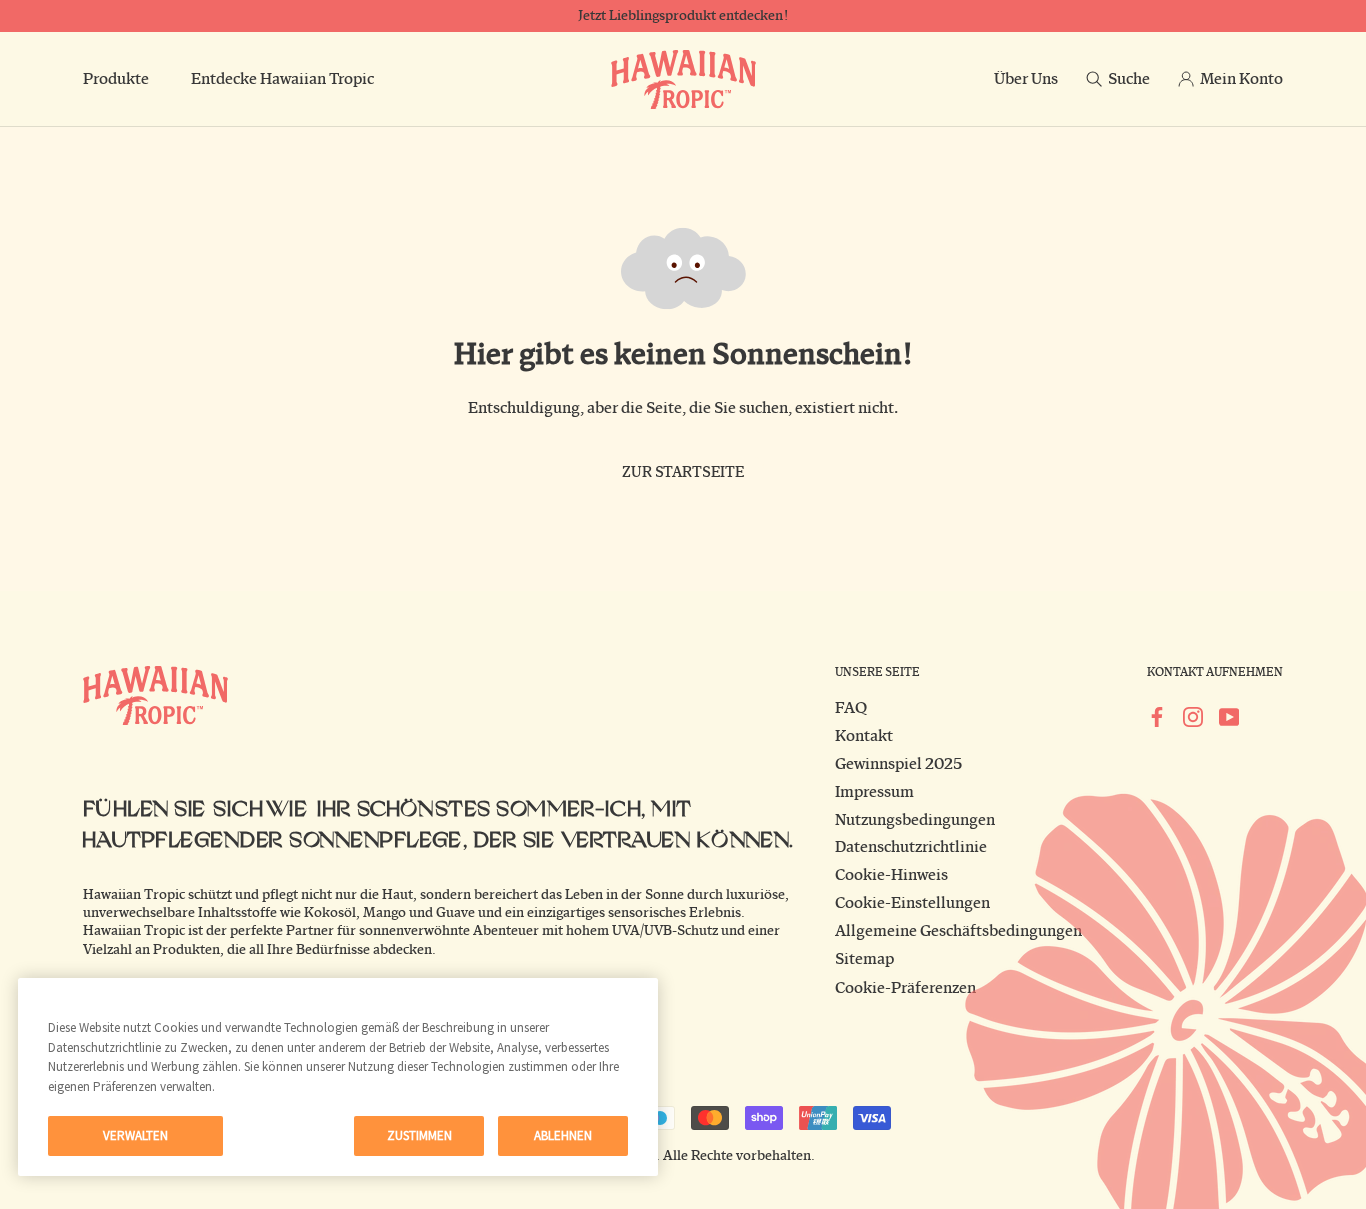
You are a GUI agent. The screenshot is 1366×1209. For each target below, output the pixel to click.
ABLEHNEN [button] (563, 1135)
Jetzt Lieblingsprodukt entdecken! (683, 16)
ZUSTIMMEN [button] (419, 1135)
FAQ (851, 708)
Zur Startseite (683, 472)
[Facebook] (1157, 716)
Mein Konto (1241, 79)
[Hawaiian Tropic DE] (683, 79)
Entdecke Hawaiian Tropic (282, 79)
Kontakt (864, 736)
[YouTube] (1229, 716)
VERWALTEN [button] (135, 1135)
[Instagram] (1193, 716)
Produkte (116, 79)
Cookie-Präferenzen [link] (905, 988)
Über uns (1026, 79)
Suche (1129, 79)
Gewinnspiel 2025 (898, 764)
